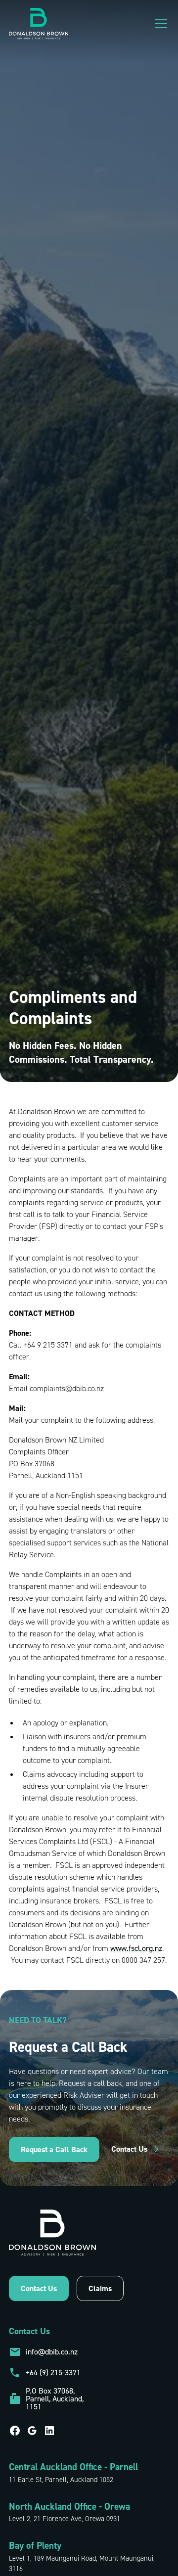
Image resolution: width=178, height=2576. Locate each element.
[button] (159, 24)
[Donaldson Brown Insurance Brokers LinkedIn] (49, 2431)
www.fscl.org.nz (136, 1948)
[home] (39, 24)
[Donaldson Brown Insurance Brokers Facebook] (15, 2431)
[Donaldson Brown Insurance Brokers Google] (32, 2431)
